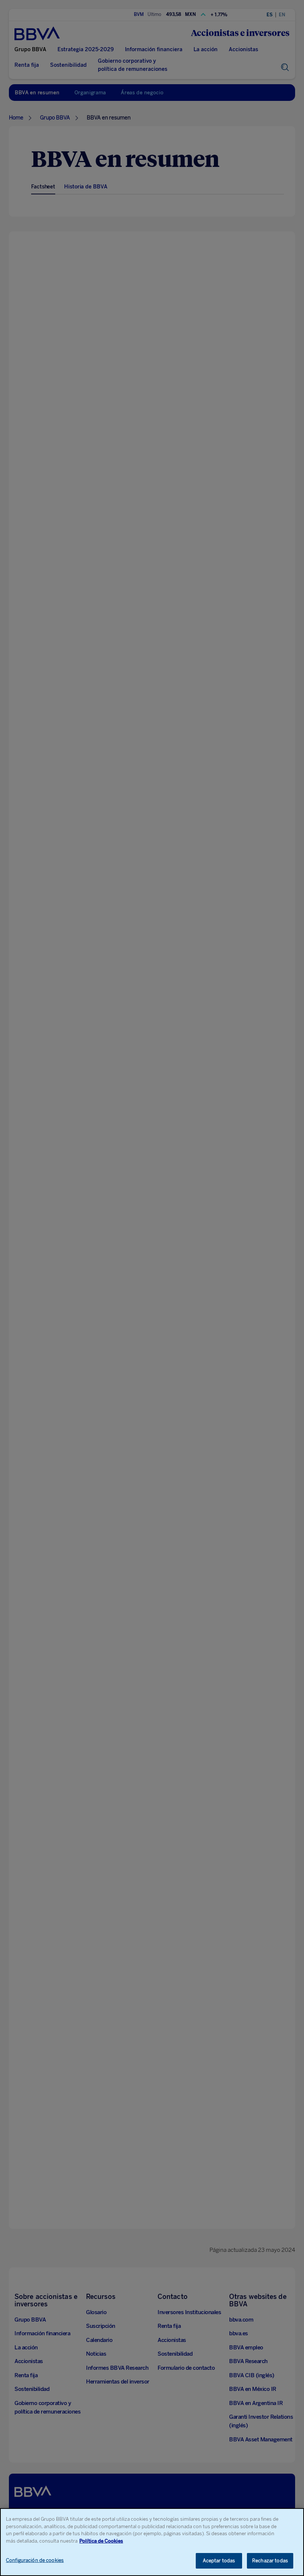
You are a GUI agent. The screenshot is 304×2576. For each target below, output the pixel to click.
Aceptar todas (219, 2561)
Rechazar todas (270, 2561)
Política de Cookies (101, 2541)
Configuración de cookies (35, 2560)
